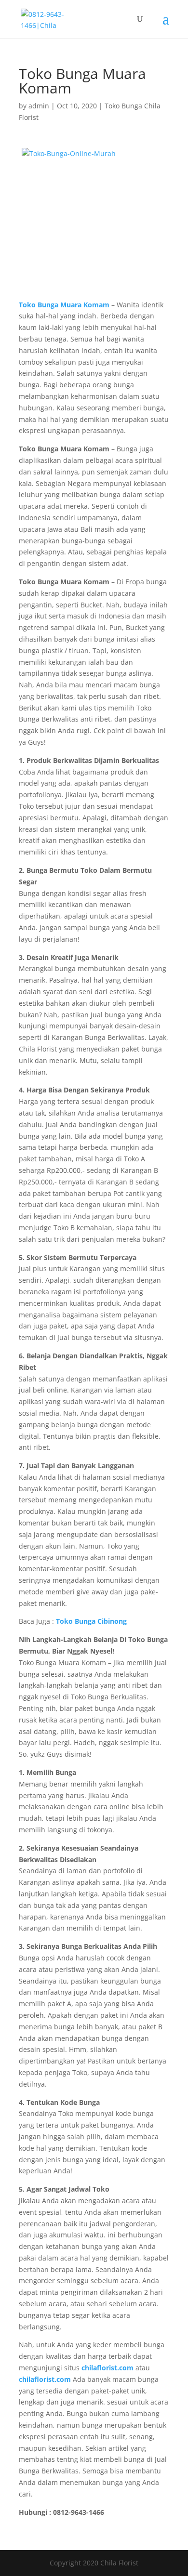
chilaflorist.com (45, 2379)
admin (39, 106)
